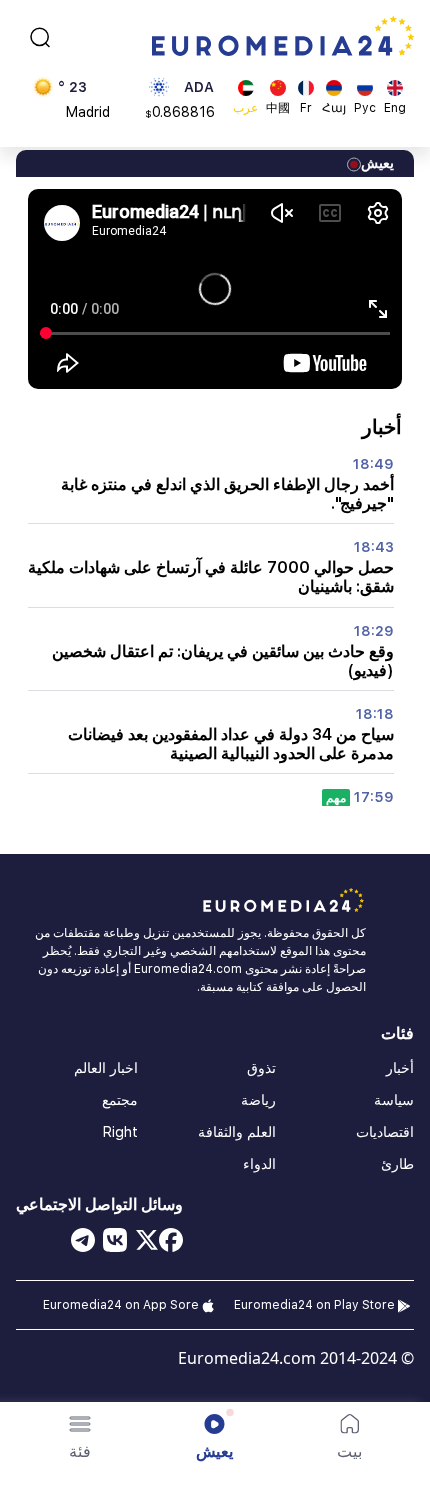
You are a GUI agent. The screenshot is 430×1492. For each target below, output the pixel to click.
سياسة (394, 1100)
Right (120, 1132)
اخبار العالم (106, 1068)
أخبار (400, 1068)
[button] (80, 1437)
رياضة (258, 1100)
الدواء (259, 1164)
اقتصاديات (385, 1132)
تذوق (261, 1068)
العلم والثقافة (237, 1132)
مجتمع (120, 1100)
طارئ (397, 1164)
